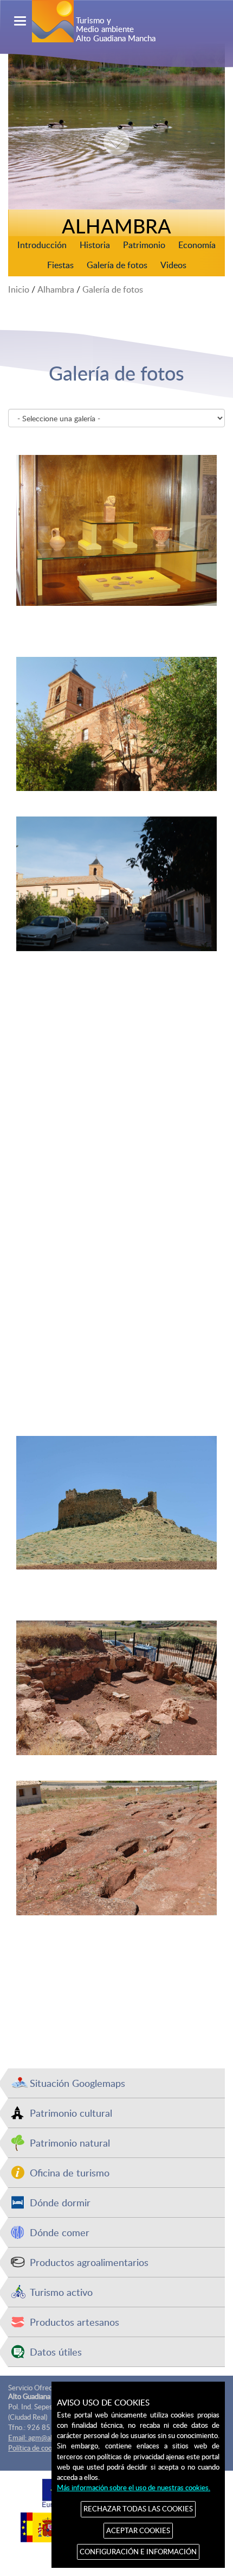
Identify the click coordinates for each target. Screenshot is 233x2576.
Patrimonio (144, 245)
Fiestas (60, 265)
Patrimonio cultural (71, 2113)
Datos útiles (56, 2352)
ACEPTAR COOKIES (138, 2530)
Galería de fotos (117, 265)
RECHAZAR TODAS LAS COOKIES (138, 2509)
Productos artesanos (75, 2322)
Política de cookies (36, 2448)
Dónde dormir (60, 2202)
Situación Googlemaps (77, 2083)
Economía (197, 245)
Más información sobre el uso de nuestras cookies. (134, 2488)
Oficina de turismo (70, 2172)
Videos (173, 265)
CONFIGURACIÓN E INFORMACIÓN (138, 2552)
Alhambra (56, 289)
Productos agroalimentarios (89, 2262)
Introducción (42, 245)
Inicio (19, 289)
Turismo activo (61, 2292)
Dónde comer (60, 2232)
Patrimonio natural (70, 2143)
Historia (95, 245)
